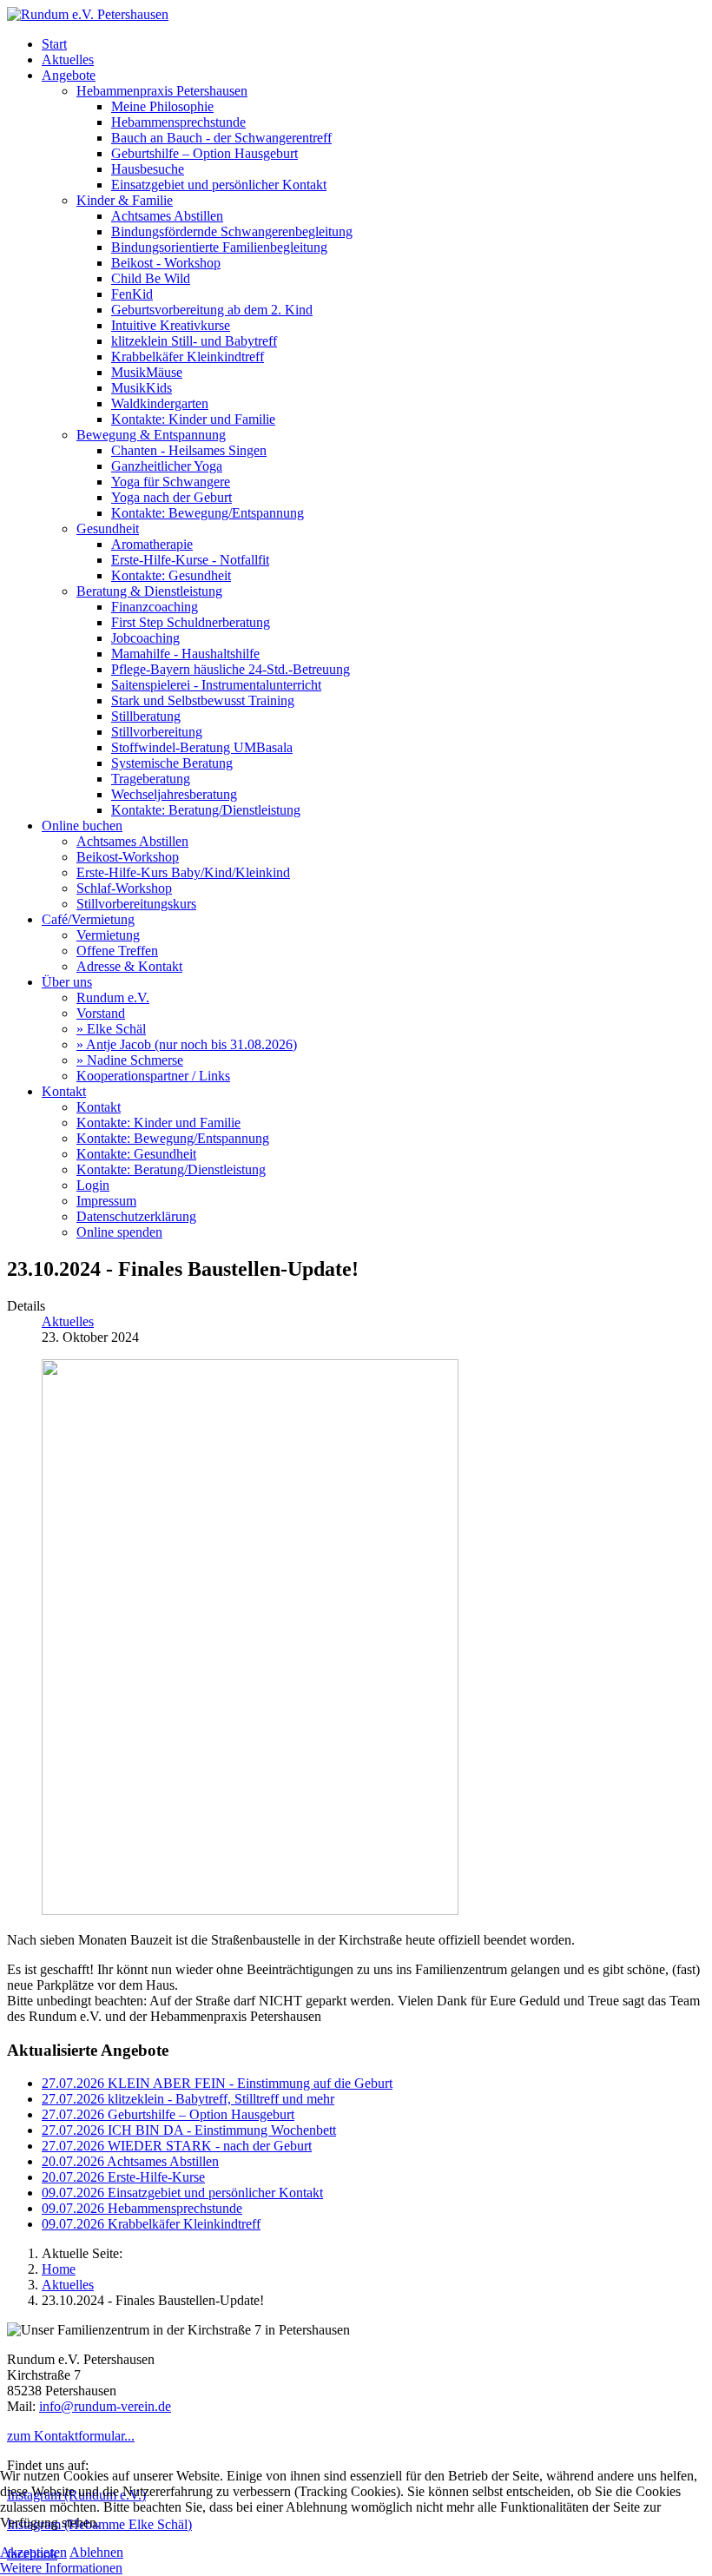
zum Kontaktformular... (71, 2436)
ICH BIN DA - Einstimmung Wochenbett (189, 2130)
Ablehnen (96, 2552)
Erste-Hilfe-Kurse (123, 2177)
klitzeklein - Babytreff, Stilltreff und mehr (188, 2099)
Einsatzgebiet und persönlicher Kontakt (182, 2193)
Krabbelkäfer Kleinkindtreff (151, 2224)
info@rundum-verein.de (105, 2406)
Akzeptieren (33, 2552)
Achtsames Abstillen (130, 2161)
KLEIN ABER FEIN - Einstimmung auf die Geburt (217, 2083)
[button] (69, 75)
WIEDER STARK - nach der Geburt (177, 2146)
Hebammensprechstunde (142, 2208)
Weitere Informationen (61, 2568)
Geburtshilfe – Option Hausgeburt (168, 2114)
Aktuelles (68, 1321)
